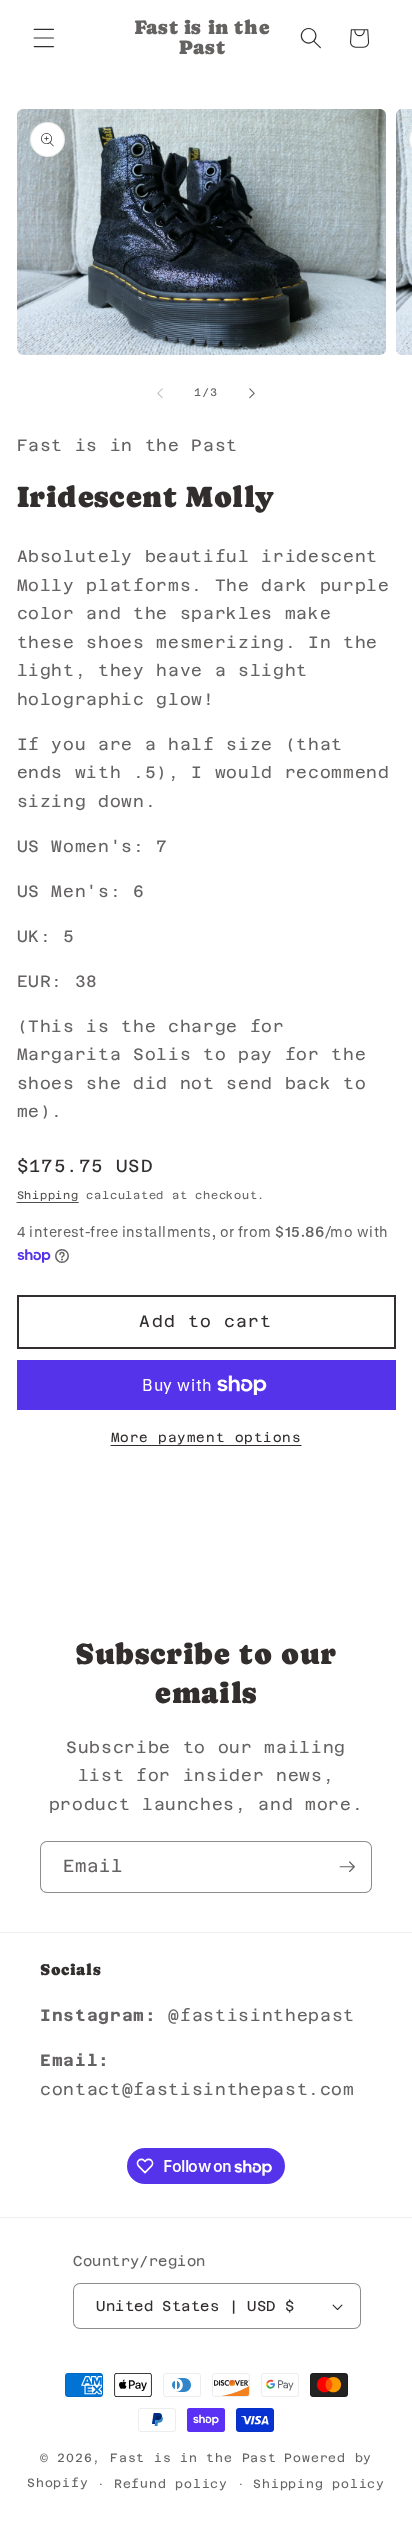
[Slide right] (252, 393)
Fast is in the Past (193, 2458)
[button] (44, 38)
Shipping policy (319, 2484)
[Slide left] (160, 393)
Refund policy (171, 2484)
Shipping (48, 1195)
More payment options (206, 1437)
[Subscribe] (347, 1867)
